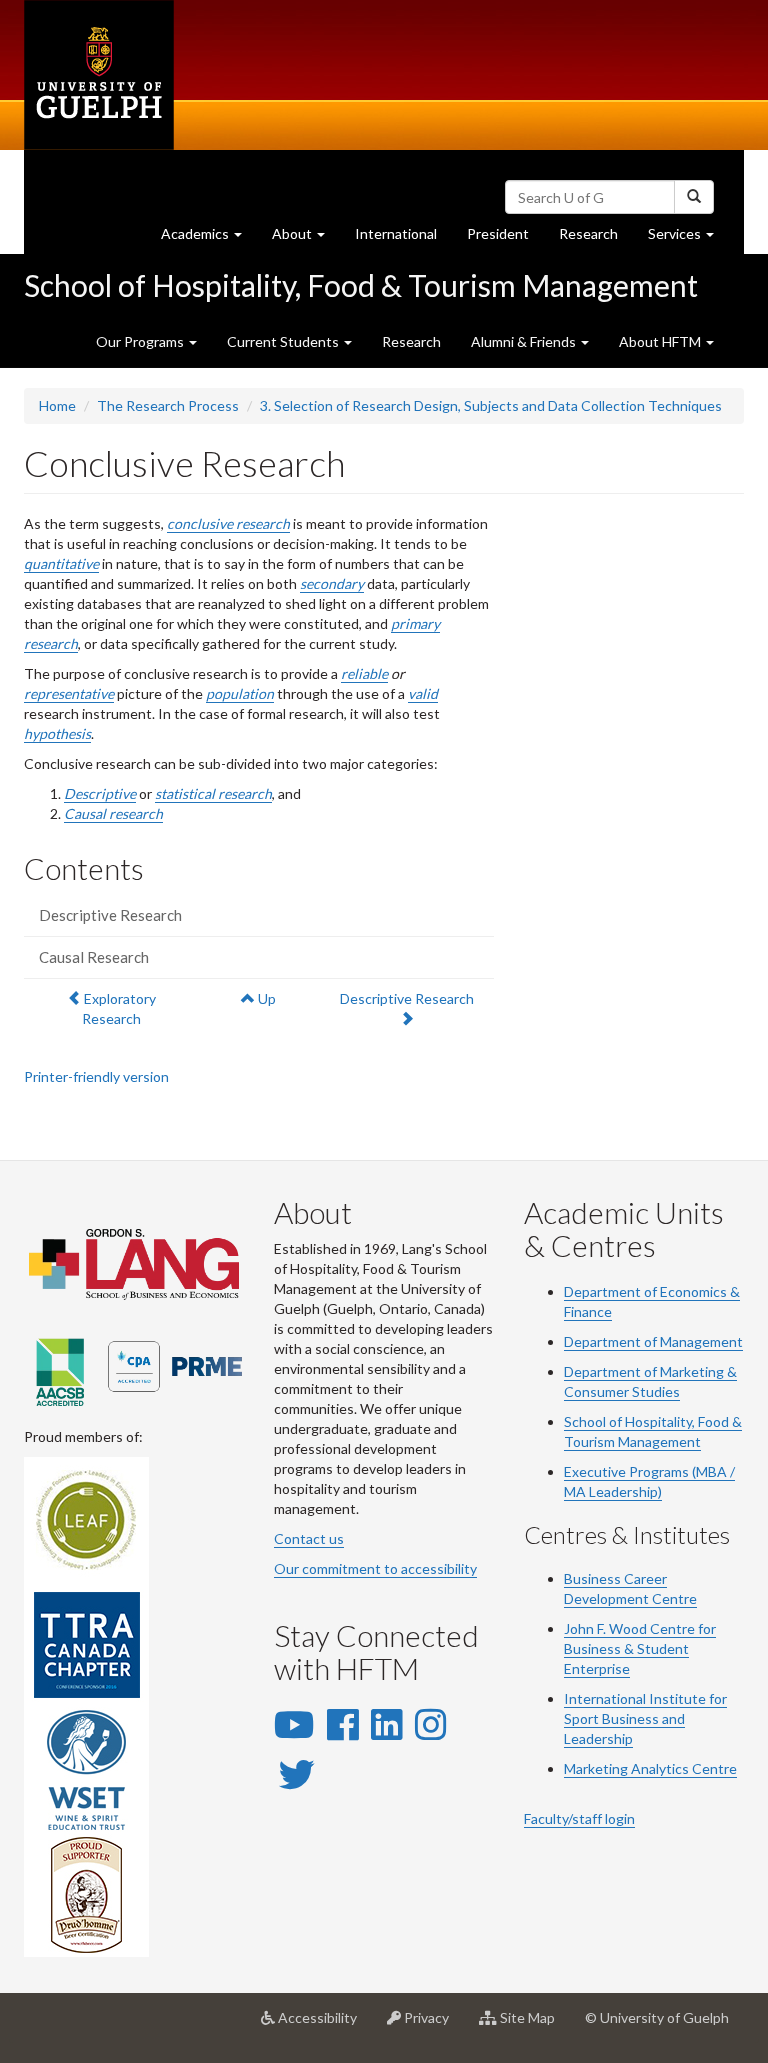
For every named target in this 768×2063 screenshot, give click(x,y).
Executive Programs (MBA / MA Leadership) (649, 1481)
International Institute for (645, 1698)
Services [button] (688, 239)
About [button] (306, 239)
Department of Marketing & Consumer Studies (650, 1381)
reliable (364, 673)
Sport (581, 1718)
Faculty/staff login (579, 1818)
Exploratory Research (119, 1008)
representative (69, 693)
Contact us (309, 1538)
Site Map (533, 2025)
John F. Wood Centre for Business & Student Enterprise (640, 1648)
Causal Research (94, 957)
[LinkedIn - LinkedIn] (386, 1724)
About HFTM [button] (661, 341)
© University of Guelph (657, 2017)
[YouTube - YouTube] (294, 1724)
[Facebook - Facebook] (342, 1724)
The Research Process (168, 405)
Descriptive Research (110, 915)
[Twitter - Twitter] (297, 1774)
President (498, 233)
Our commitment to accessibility (375, 1568)
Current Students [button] (284, 341)
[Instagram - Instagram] (430, 1724)
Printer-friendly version (96, 1076)
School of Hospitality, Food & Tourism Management (361, 285)
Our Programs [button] (141, 341)
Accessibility (323, 2025)
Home (57, 405)
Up (265, 998)
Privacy (432, 2025)
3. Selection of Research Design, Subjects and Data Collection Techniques (491, 405)
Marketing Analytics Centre (650, 1768)
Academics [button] (209, 239)
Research (596, 239)
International (396, 233)
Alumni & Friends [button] (525, 341)
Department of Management (653, 1341)
